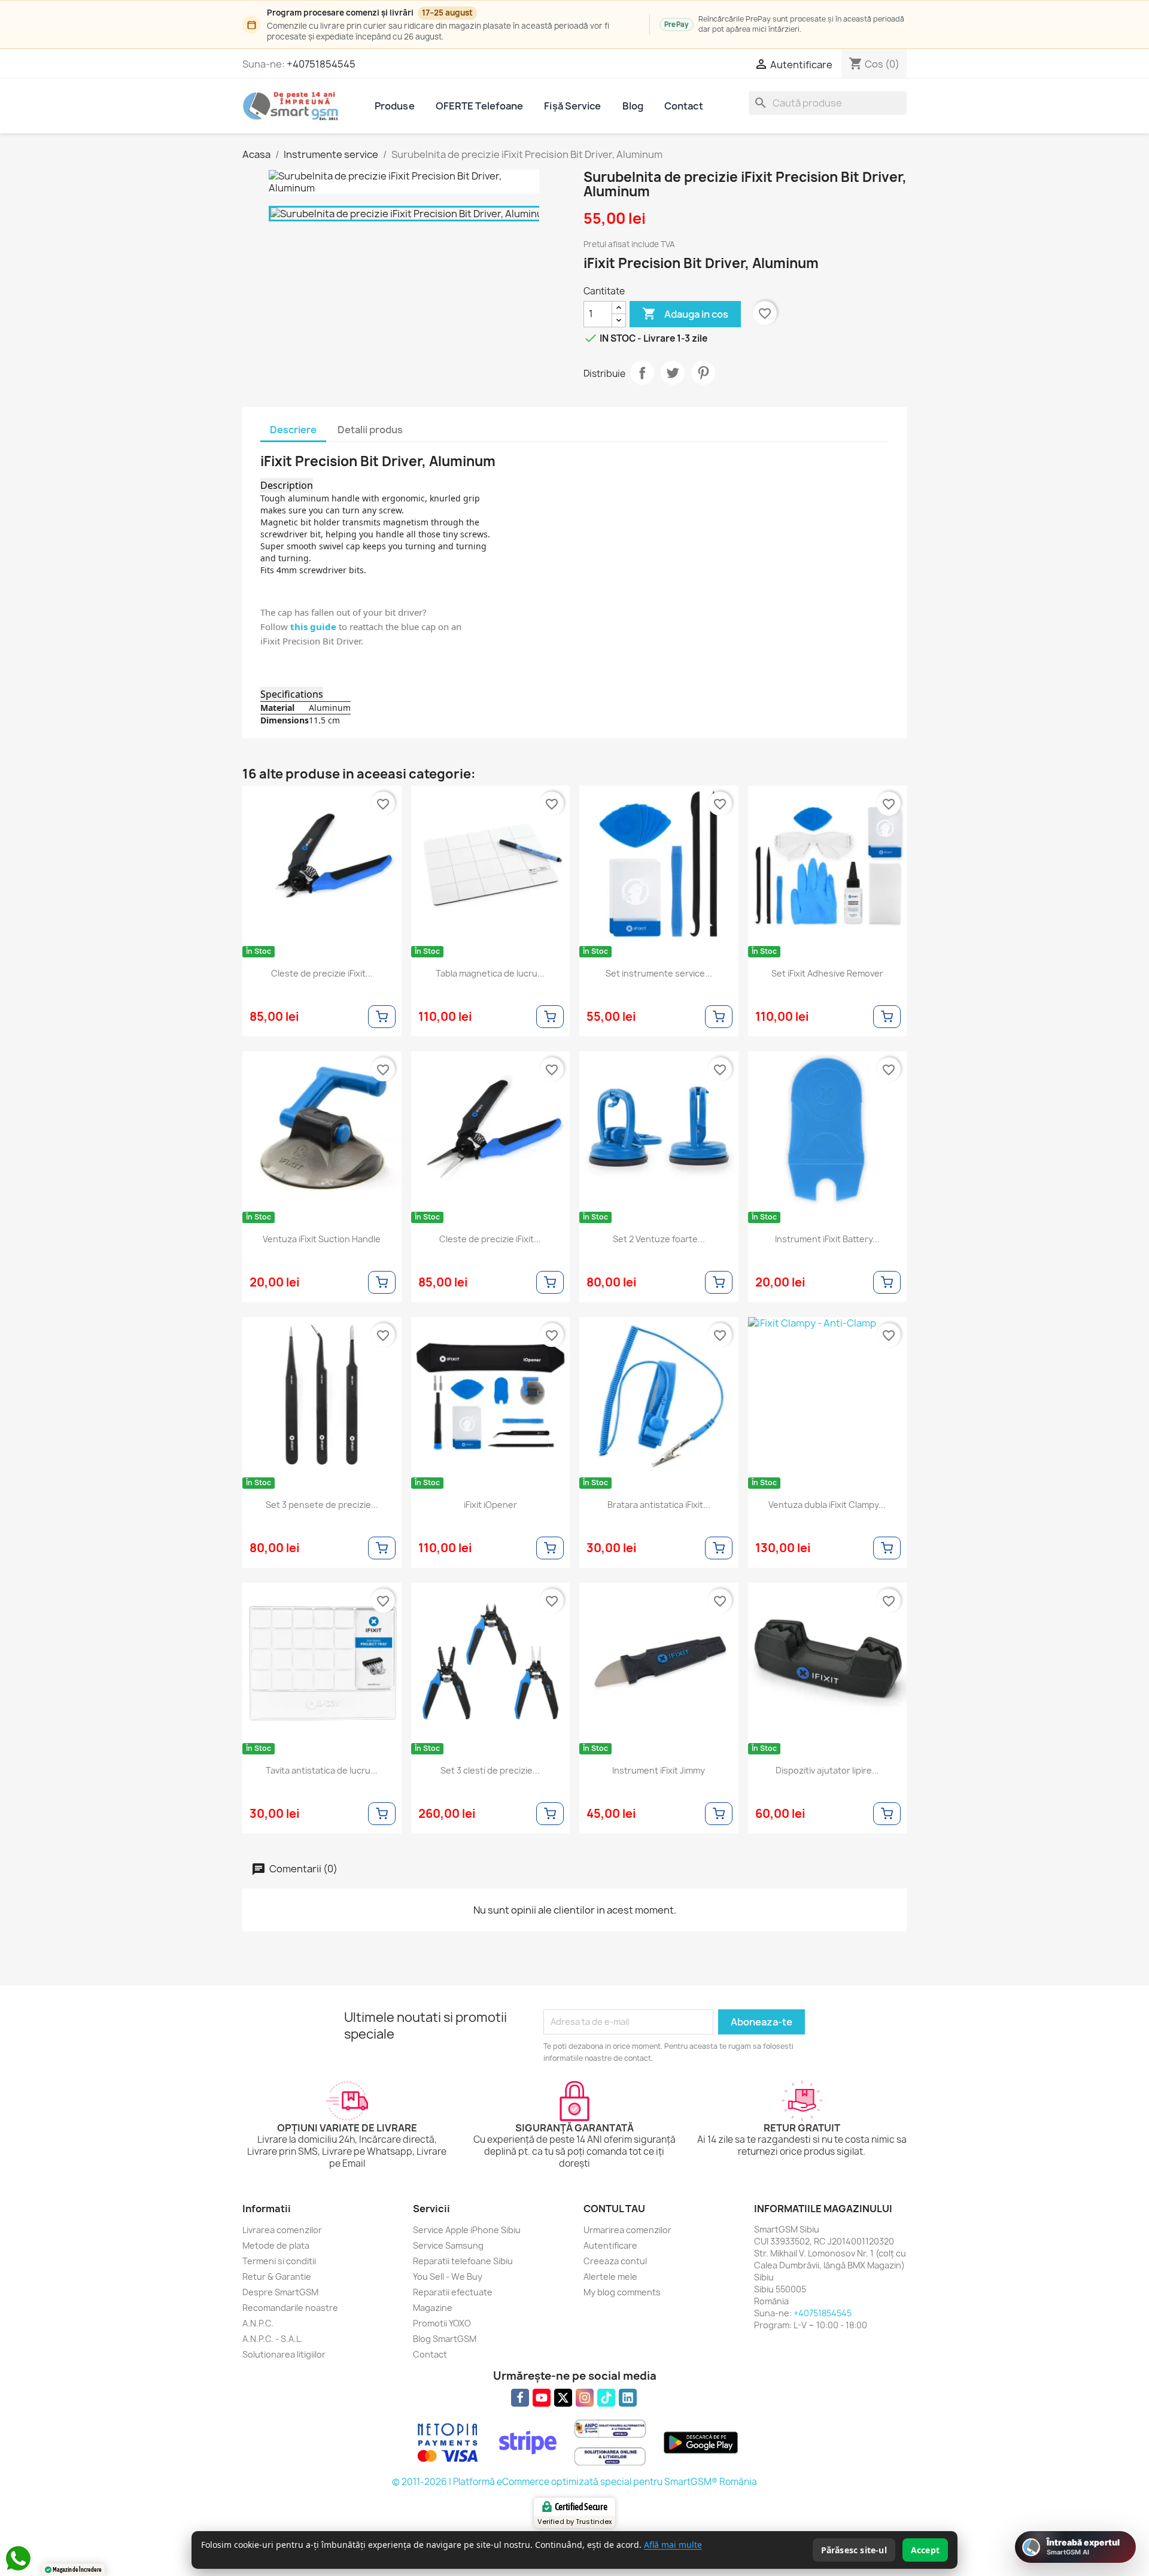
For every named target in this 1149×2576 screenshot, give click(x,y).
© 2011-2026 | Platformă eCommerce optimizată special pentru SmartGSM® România (574, 2482)
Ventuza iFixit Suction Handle (322, 1239)
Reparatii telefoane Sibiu (463, 2261)
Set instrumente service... (659, 974)
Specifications (292, 694)
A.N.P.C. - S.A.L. (273, 2339)
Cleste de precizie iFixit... (322, 974)
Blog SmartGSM (445, 2339)
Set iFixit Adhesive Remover (827, 974)
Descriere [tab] (293, 430)
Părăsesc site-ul (854, 2550)
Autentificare (610, 2245)
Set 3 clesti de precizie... (490, 1771)
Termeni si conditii (279, 2261)
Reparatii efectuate (453, 2292)
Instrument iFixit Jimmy (659, 1771)
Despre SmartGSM (280, 2292)
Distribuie (642, 373)
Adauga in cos (685, 314)
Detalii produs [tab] (370, 430)
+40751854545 (321, 64)
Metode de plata (276, 2245)
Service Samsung (448, 2245)
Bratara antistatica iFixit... (659, 1505)
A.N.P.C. (258, 2323)
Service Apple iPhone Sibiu (467, 2230)
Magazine (433, 2308)
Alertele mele (610, 2277)
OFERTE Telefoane (480, 106)
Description (287, 485)
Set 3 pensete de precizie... (322, 1505)
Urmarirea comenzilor (627, 2230)
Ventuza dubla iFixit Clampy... (827, 1505)
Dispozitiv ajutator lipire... (827, 1771)
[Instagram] (585, 2398)
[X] (563, 2398)
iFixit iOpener (490, 1505)
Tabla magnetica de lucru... (490, 974)
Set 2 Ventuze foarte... (659, 1239)
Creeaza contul (615, 2261)
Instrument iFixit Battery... (827, 1239)
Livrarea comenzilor (282, 2230)
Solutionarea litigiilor (284, 2354)
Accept (925, 2550)
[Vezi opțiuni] (382, 1017)
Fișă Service (572, 106)
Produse (395, 106)
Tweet (673, 373)
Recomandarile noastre (290, 2308)
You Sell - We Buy (448, 2277)
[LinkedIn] (628, 2398)
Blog (633, 106)
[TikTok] (606, 2398)
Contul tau (614, 2209)
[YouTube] (542, 2398)
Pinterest (703, 373)
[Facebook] (520, 2398)
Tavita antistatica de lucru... (322, 1771)
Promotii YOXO (442, 2323)
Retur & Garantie (277, 2277)
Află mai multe (673, 2545)
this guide (313, 626)
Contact (684, 106)
